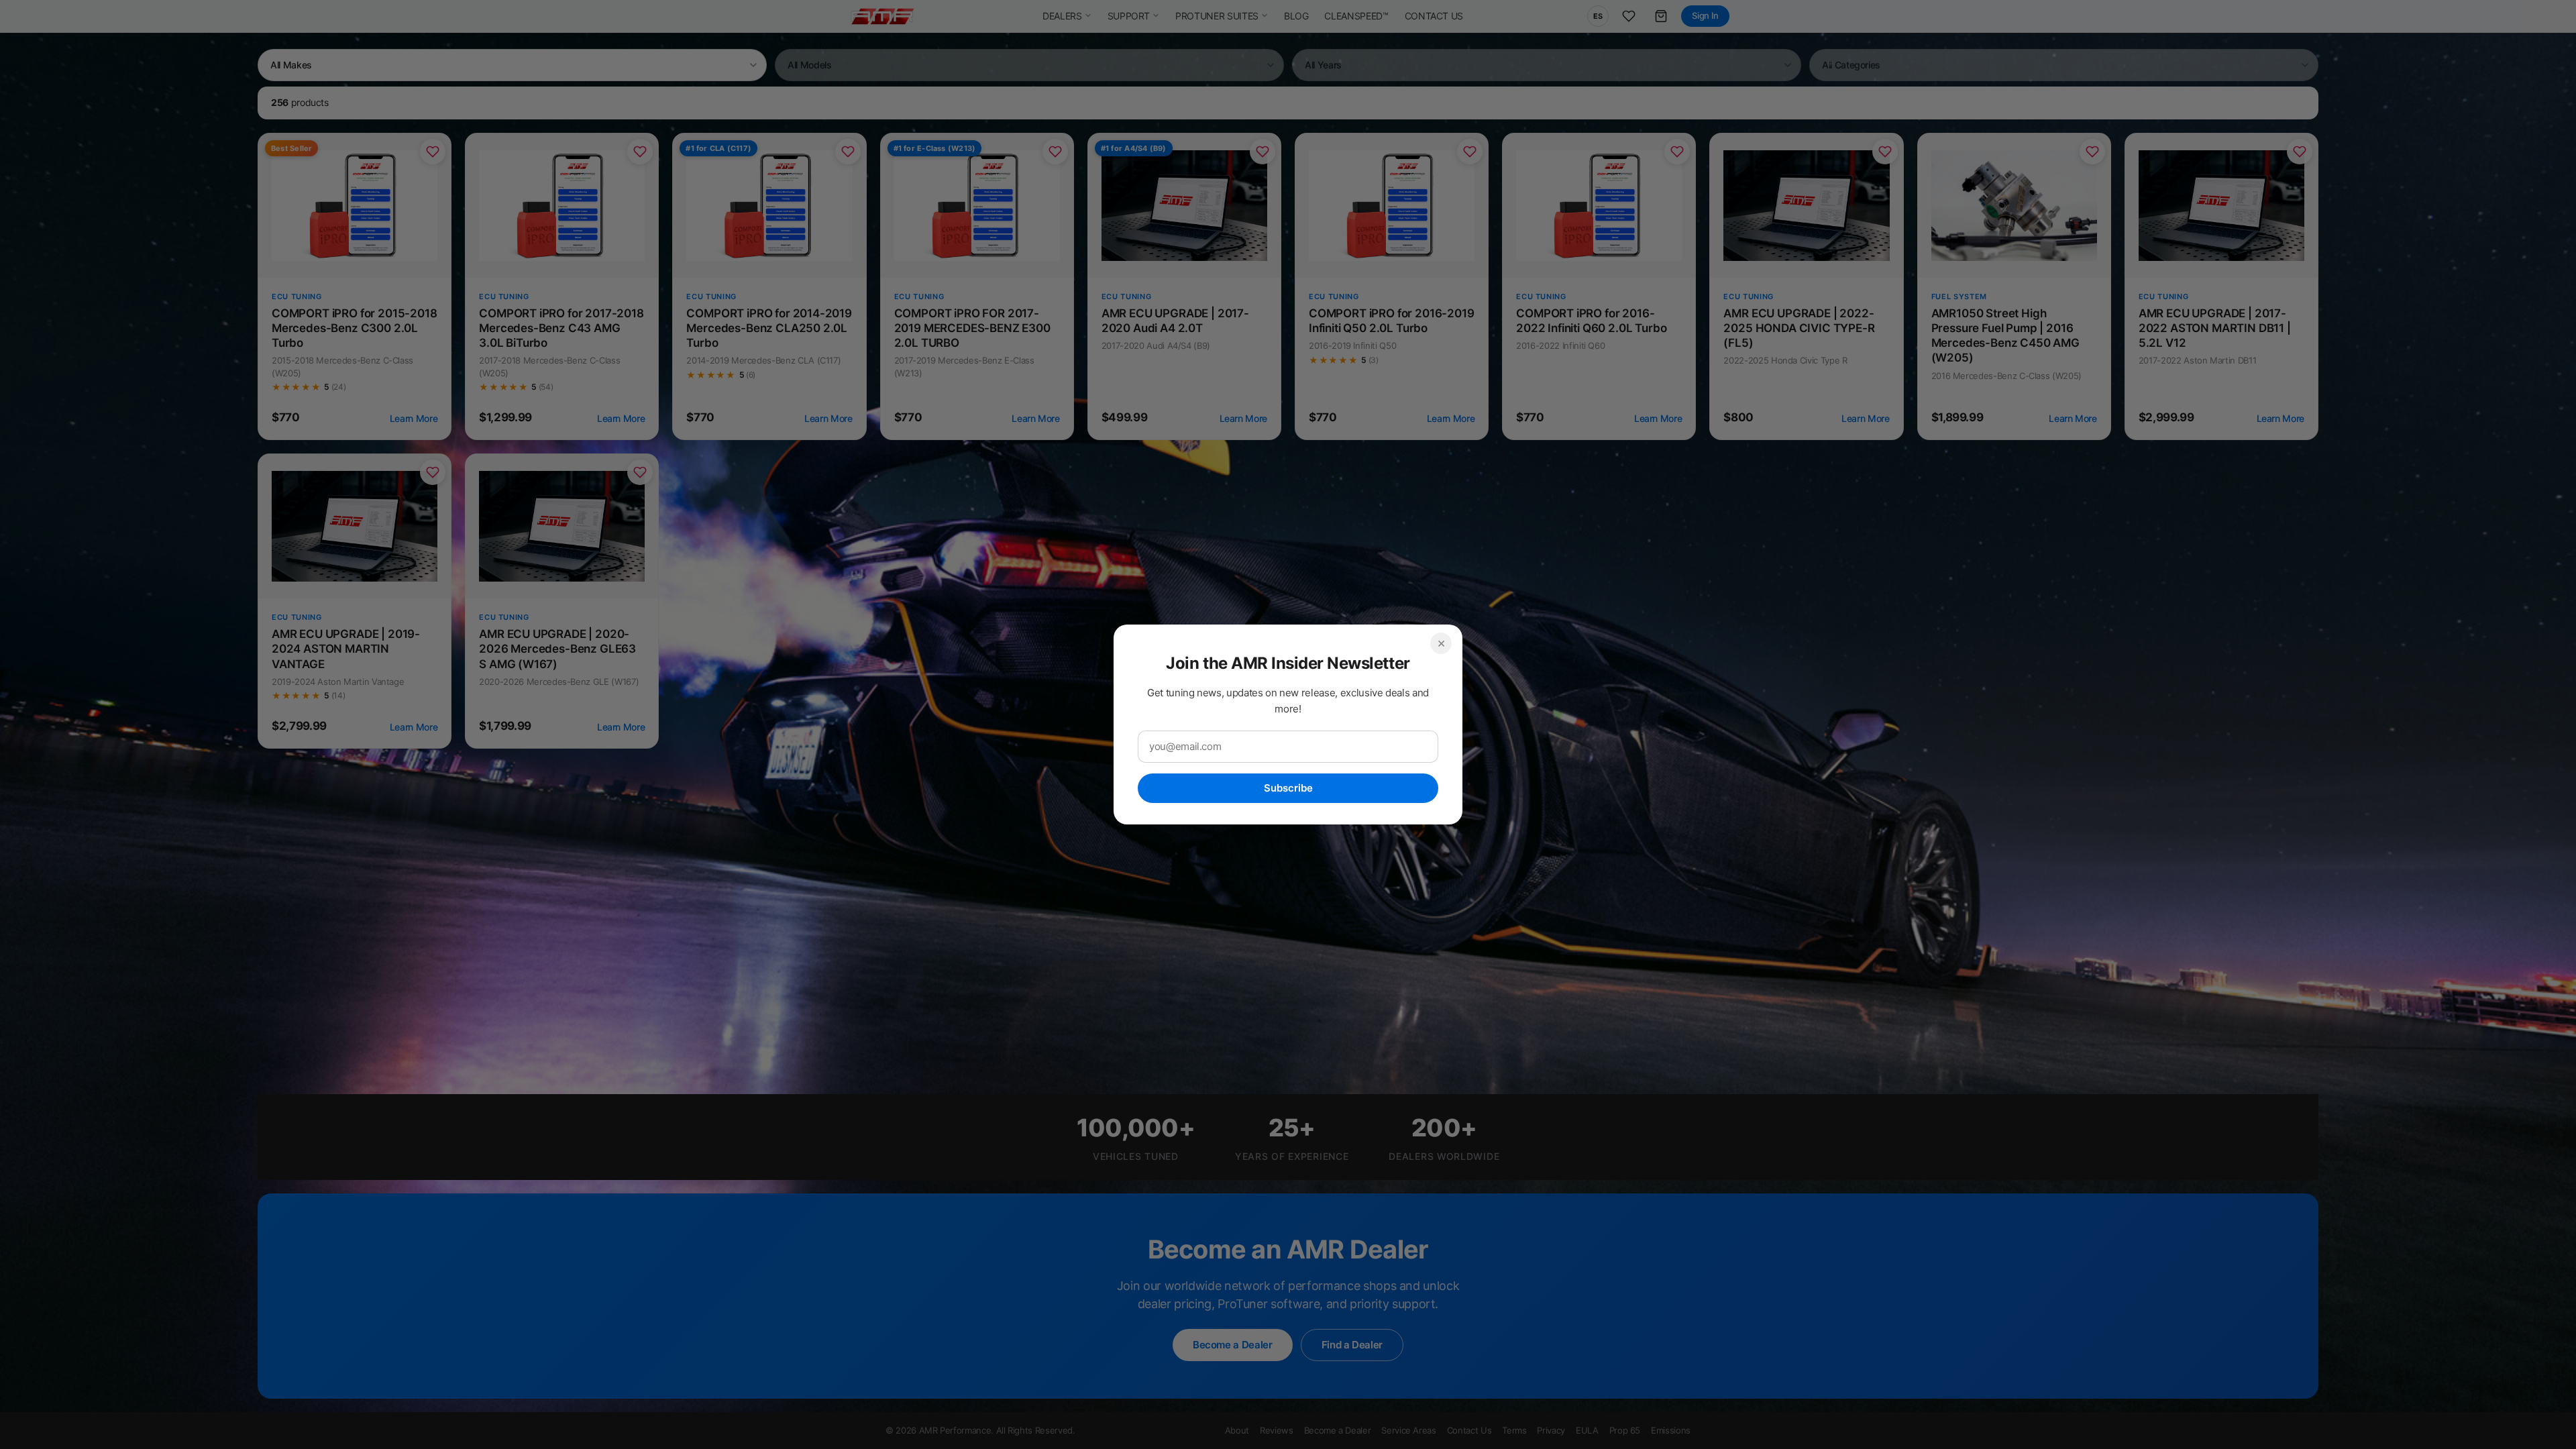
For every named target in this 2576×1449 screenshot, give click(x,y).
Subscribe (1288, 788)
